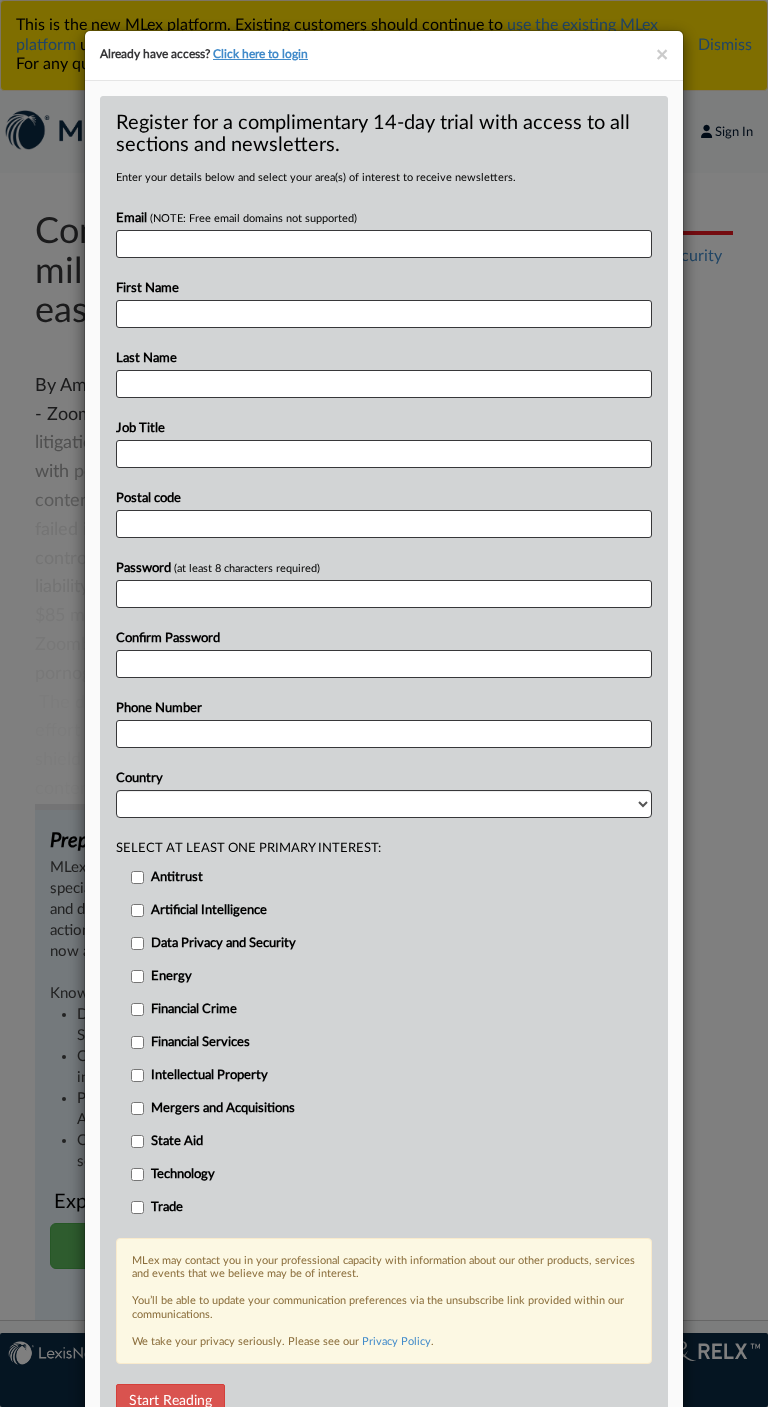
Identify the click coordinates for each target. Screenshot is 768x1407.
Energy (171, 976)
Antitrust (177, 877)
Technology (183, 1174)
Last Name (146, 358)
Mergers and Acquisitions (223, 1108)
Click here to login (260, 54)
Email (236, 218)
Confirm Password (168, 638)
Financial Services (200, 1042)
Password (218, 568)
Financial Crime (194, 1009)
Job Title (140, 428)
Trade (167, 1207)
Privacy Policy (396, 1341)
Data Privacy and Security (223, 943)
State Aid (177, 1141)
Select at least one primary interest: (248, 848)
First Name (147, 288)
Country (139, 778)
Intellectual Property (209, 1075)
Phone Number (159, 708)
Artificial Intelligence (209, 910)
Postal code (148, 498)
